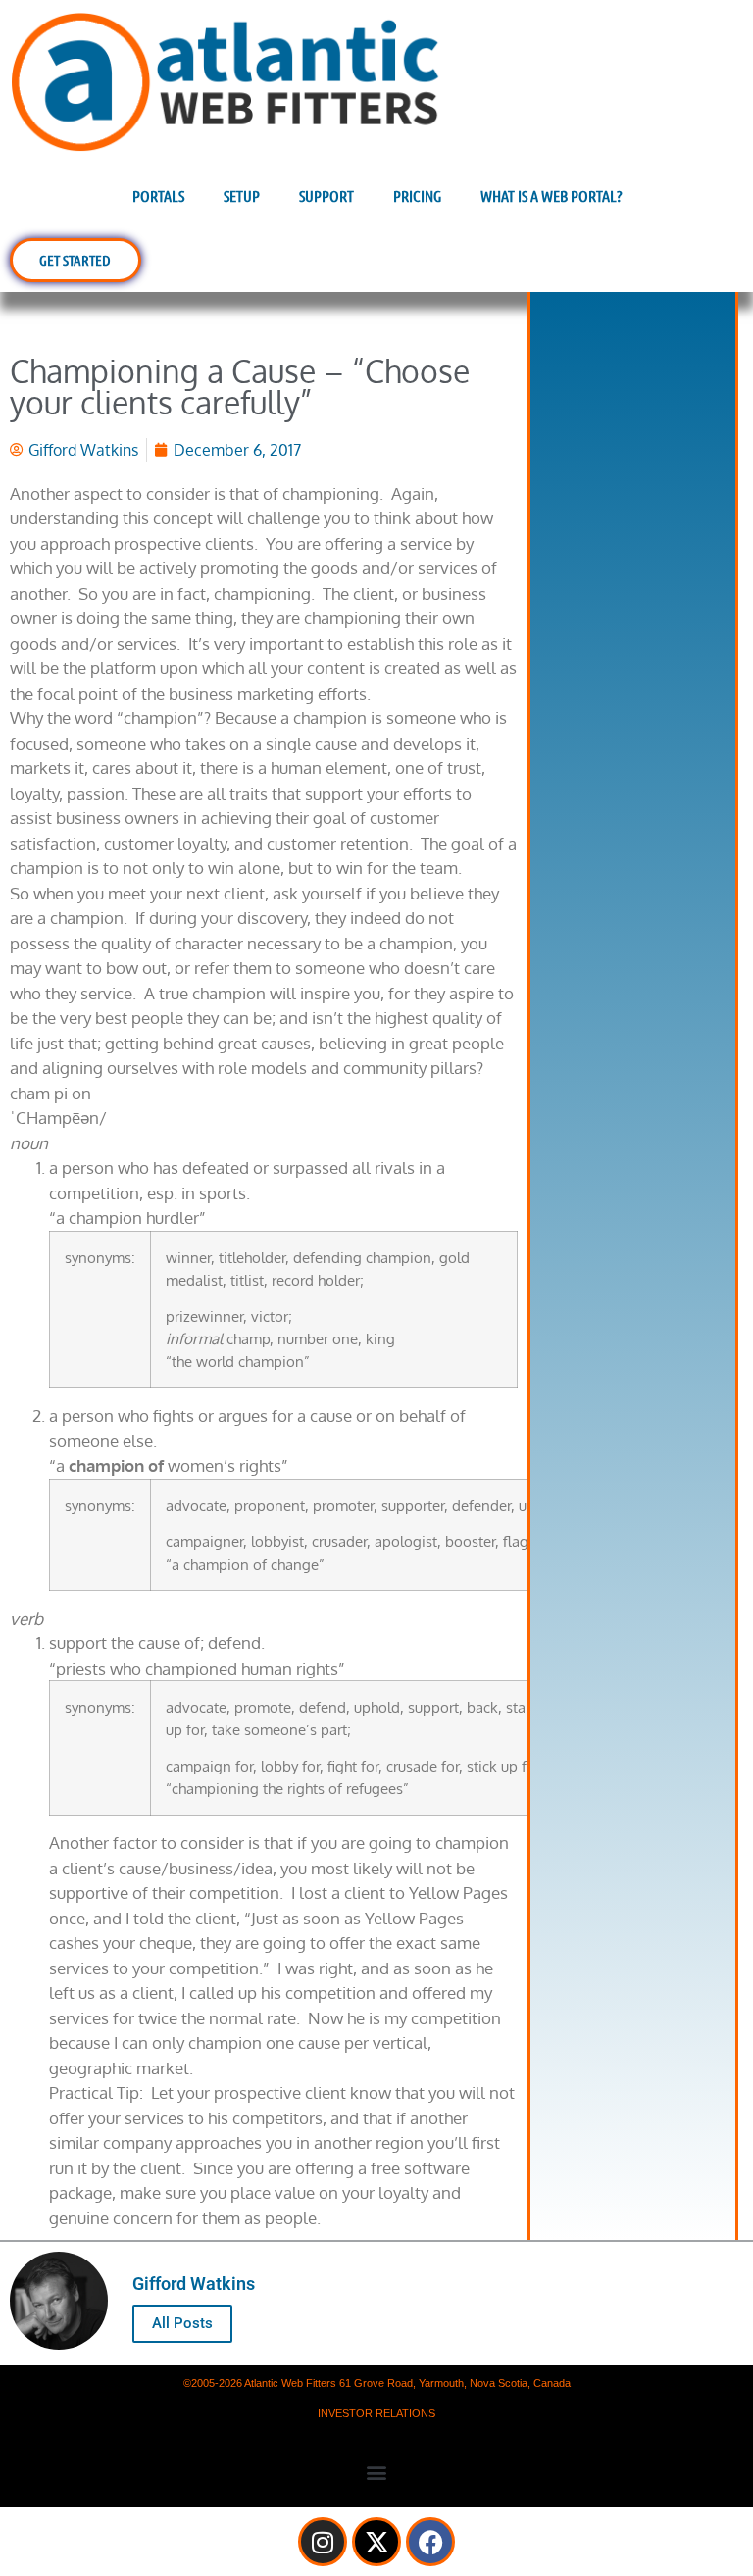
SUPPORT (326, 195)
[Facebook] (430, 2542)
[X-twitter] (376, 2542)
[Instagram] (323, 2542)
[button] (377, 2472)
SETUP (242, 195)
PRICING (417, 195)
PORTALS (158, 195)
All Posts (182, 2323)
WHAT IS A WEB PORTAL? (551, 195)
